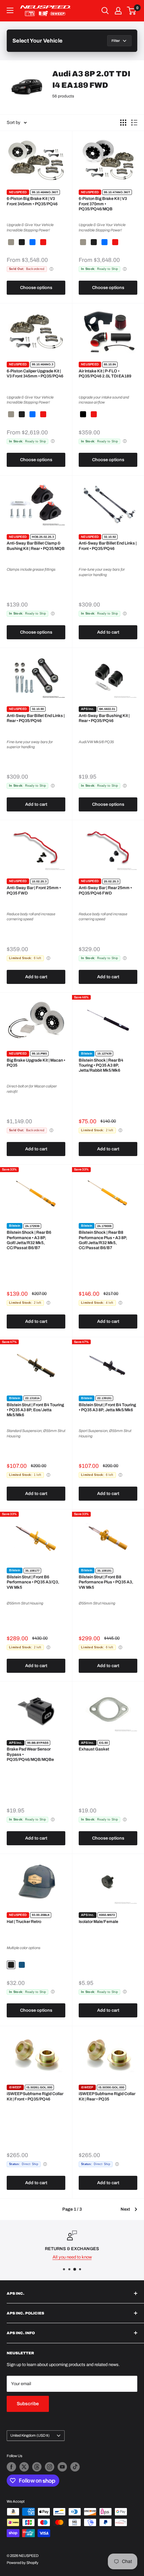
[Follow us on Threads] (37, 2467)
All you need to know (72, 2257)
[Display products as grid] (123, 123)
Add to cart (108, 632)
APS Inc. (88, 709)
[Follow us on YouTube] (62, 2467)
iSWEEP (15, 2087)
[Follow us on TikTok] (75, 2467)
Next (125, 2209)
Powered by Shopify (23, 2563)
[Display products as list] (134, 123)
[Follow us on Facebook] (11, 2467)
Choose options (36, 288)
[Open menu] (10, 10)
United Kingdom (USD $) (30, 2435)
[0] (132, 11)
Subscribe (28, 2404)
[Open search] (105, 11)
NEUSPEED (18, 192)
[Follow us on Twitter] (24, 2467)
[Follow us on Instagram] (50, 2467)
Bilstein (87, 1054)
